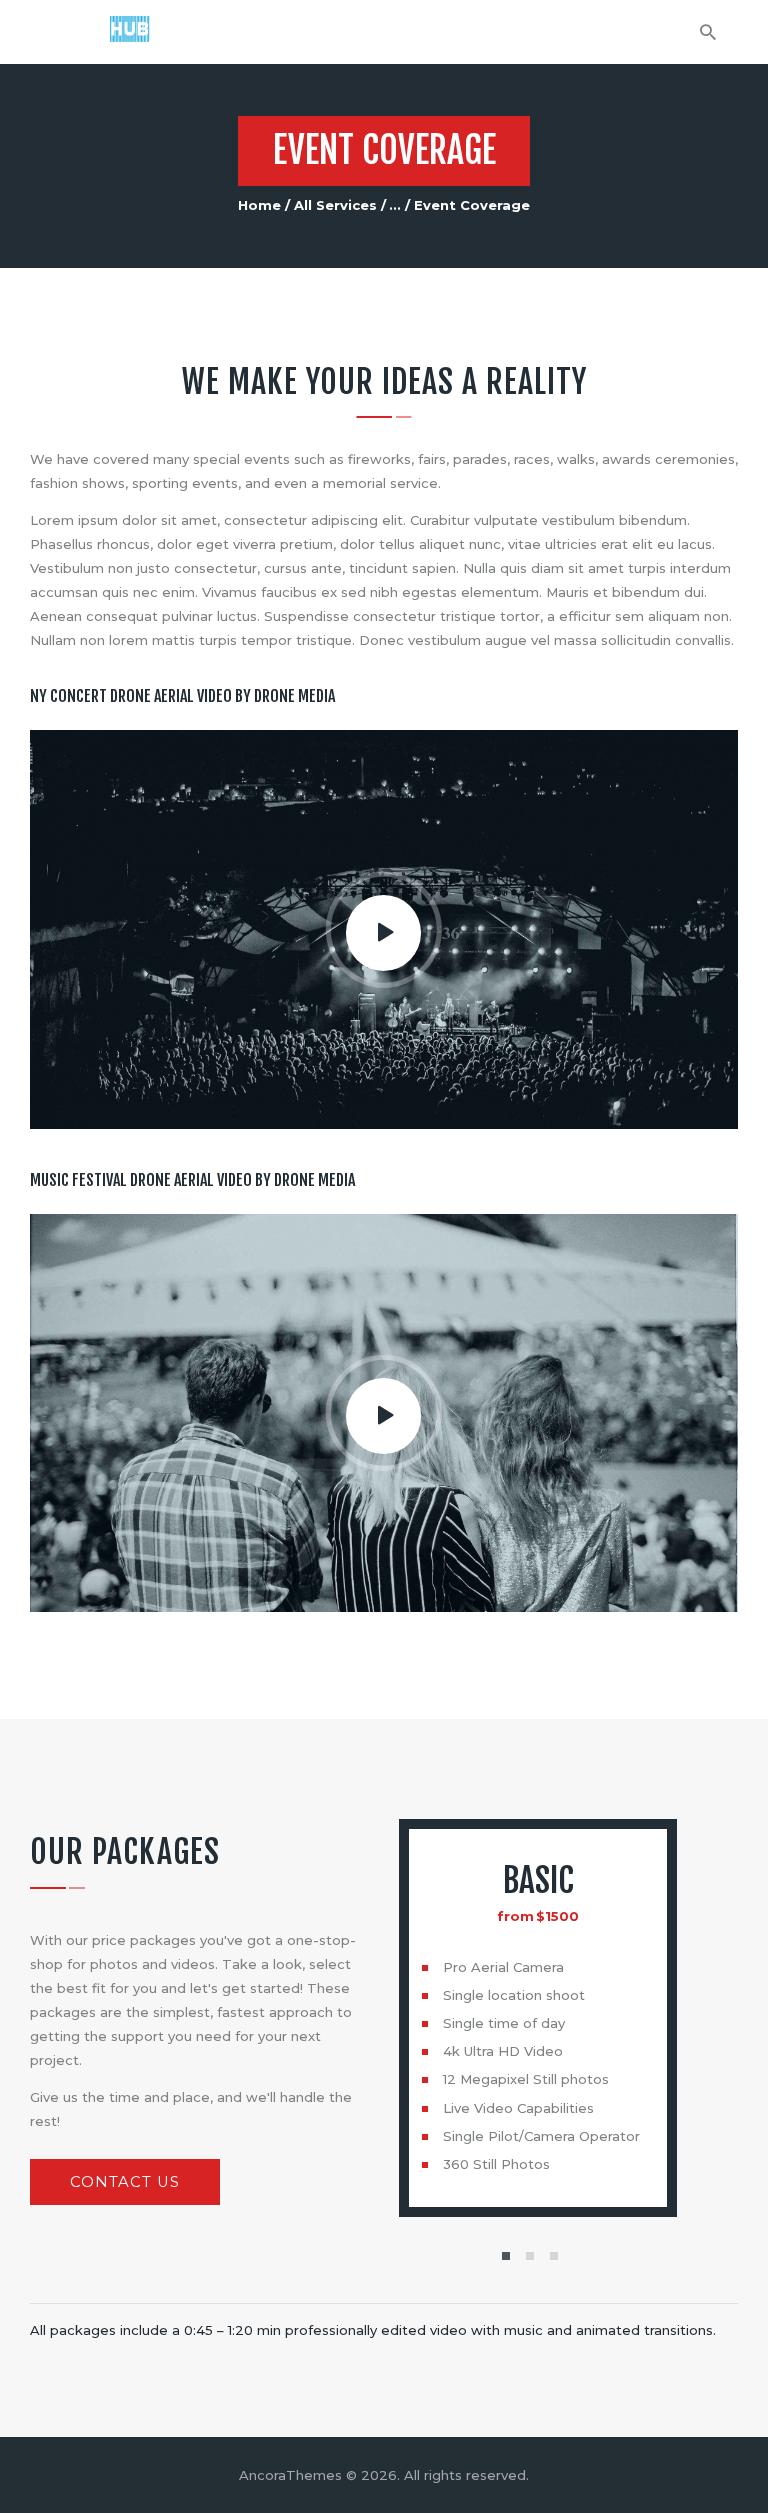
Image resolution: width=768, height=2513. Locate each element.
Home (259, 205)
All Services (335, 205)
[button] (506, 2256)
